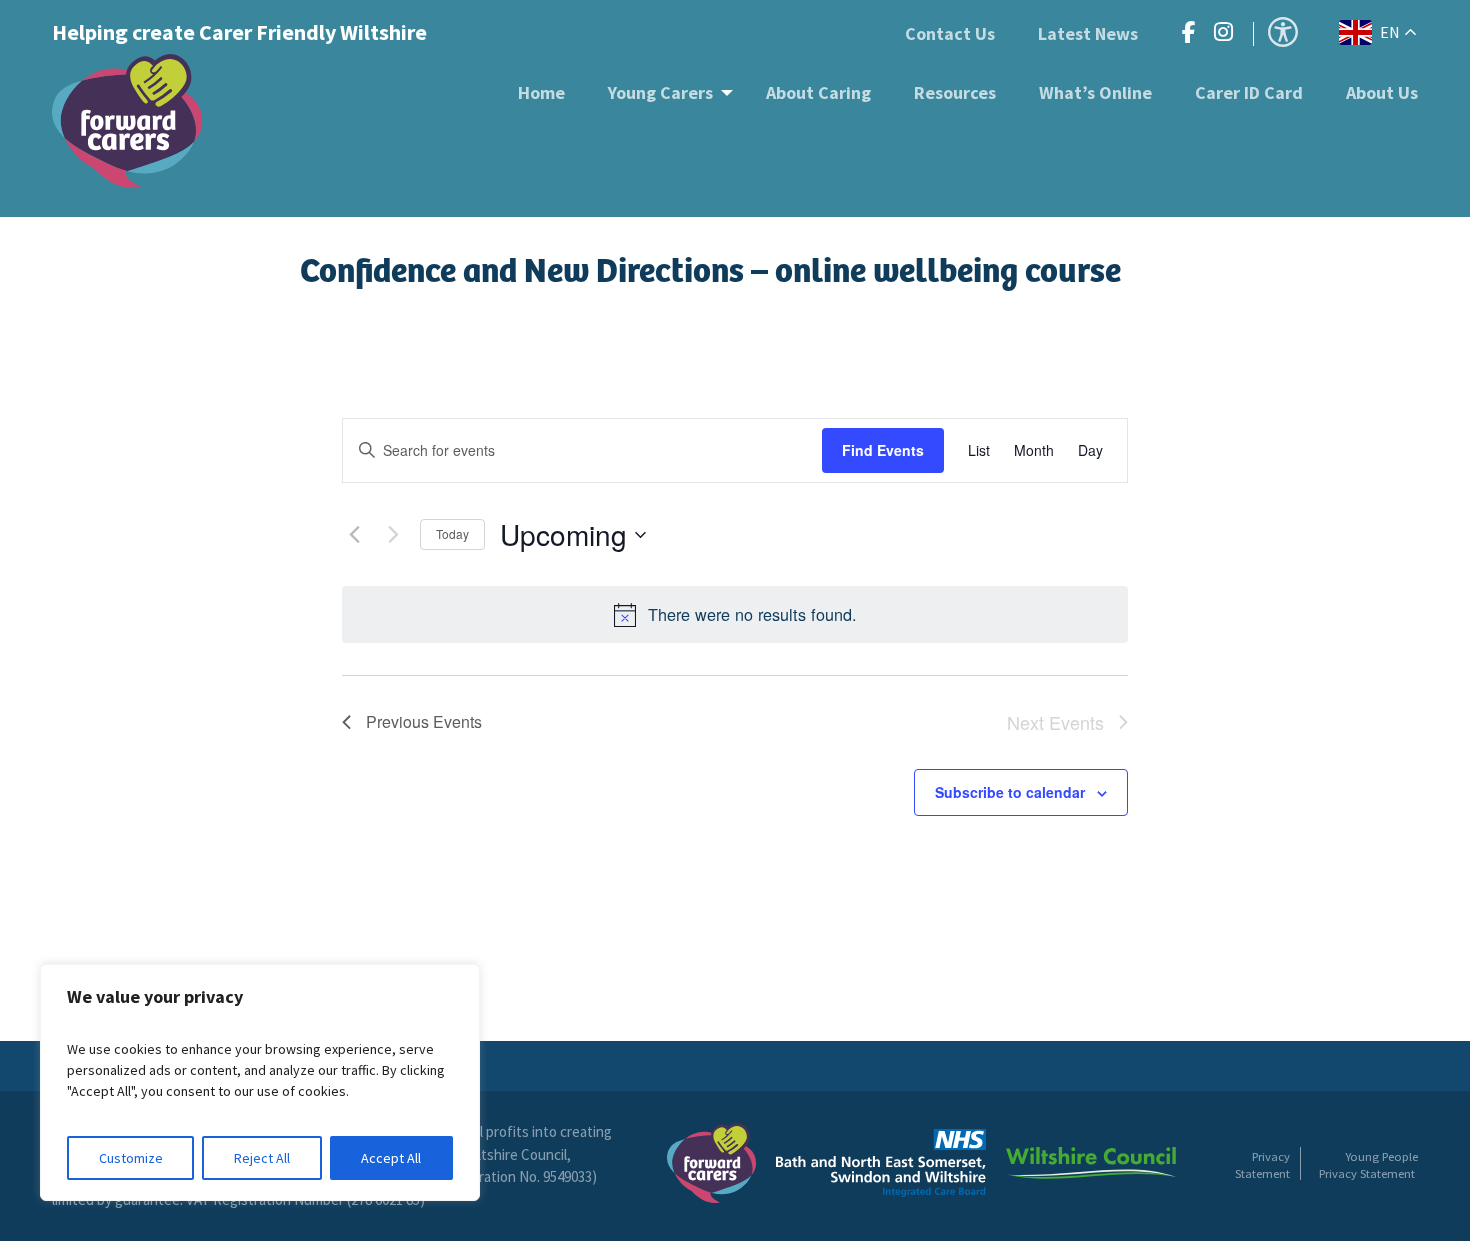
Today (452, 533)
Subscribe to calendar (1010, 792)
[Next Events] (393, 535)
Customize (131, 1158)
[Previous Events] (354, 535)
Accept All (391, 1158)
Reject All (262, 1158)
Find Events (883, 450)
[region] (260, 1082)
